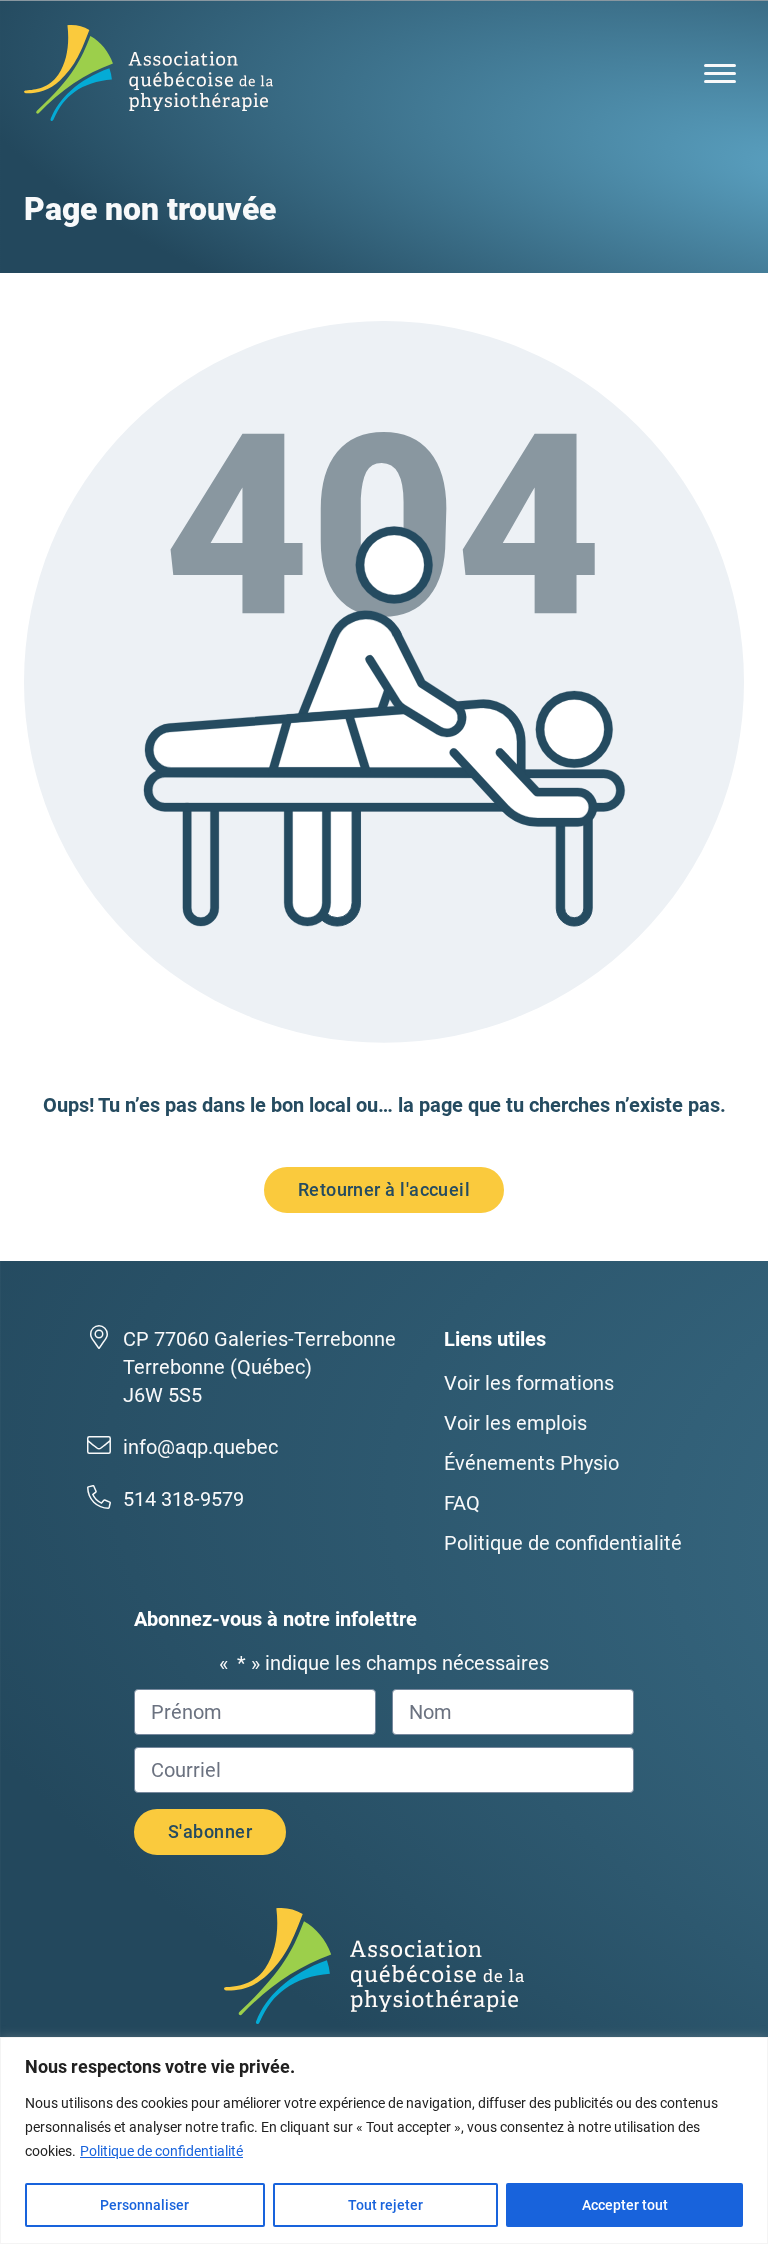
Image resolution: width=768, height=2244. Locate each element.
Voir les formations (529, 1383)
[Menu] (720, 73)
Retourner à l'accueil (384, 1189)
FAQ (462, 1503)
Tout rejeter (385, 2205)
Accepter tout (625, 2205)
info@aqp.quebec (200, 1447)
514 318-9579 (183, 1499)
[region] (384, 2140)
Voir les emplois (515, 1423)
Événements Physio (531, 1463)
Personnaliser (144, 2205)
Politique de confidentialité (161, 2151)
